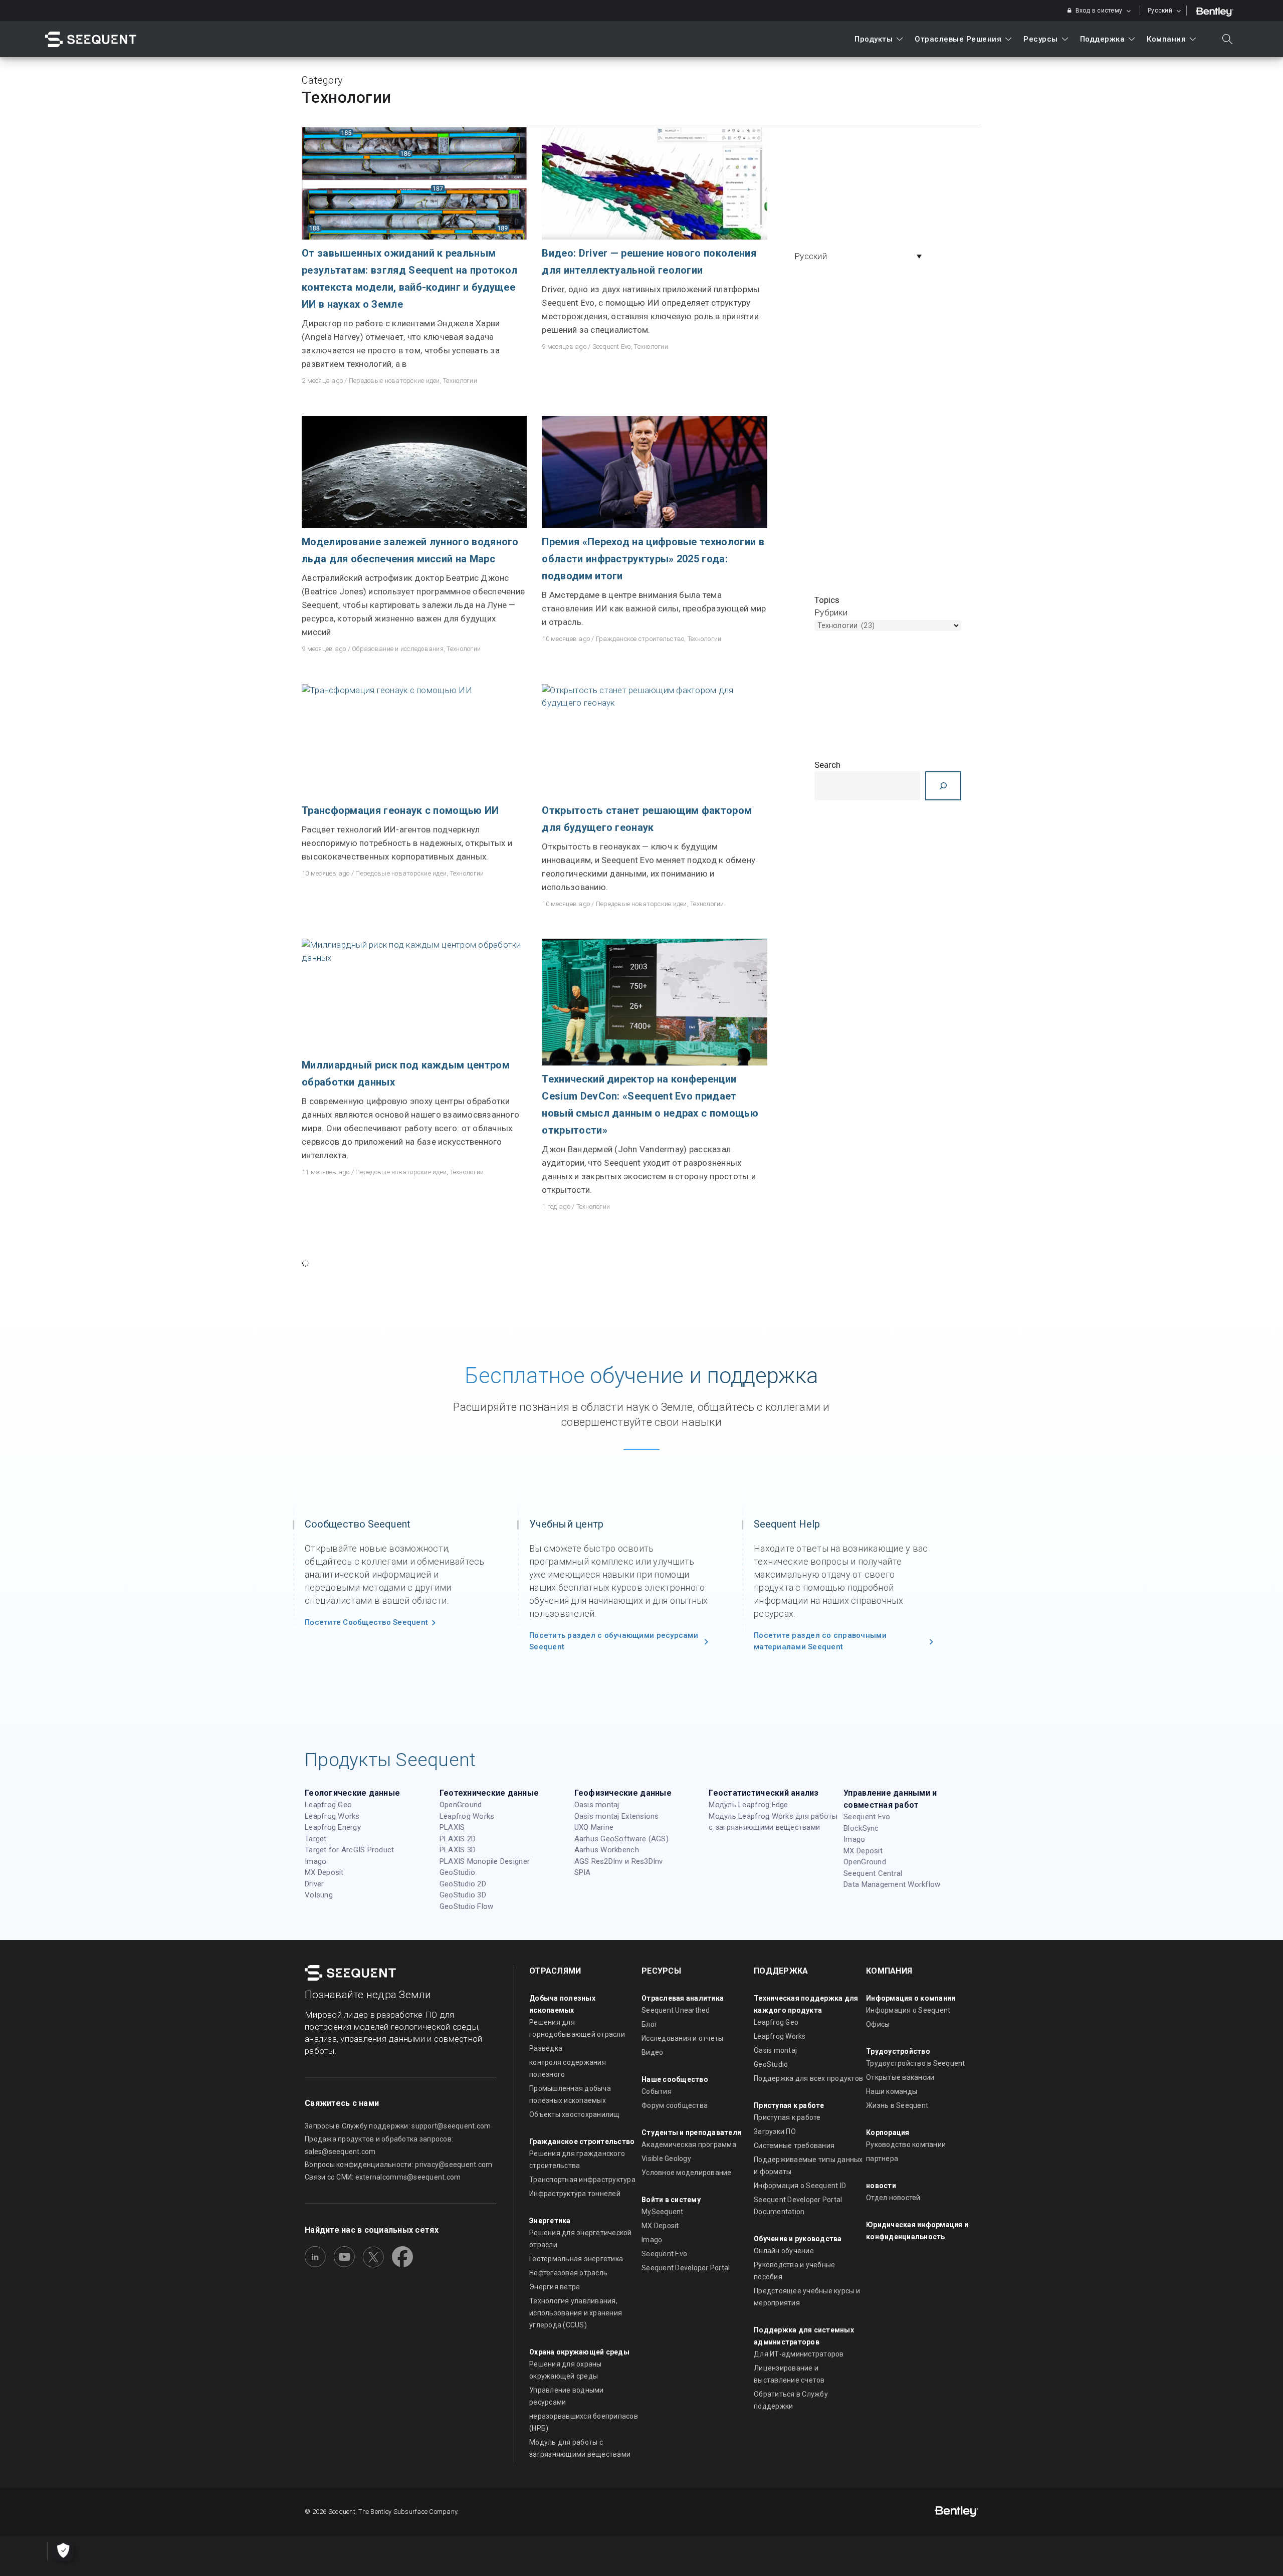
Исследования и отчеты (682, 2038)
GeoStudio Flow (467, 1906)
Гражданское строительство (640, 639)
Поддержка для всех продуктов (808, 2078)
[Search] (943, 786)
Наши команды (892, 2091)
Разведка (546, 2048)
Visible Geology (666, 2159)
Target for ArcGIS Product (350, 1850)
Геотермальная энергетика (576, 2259)
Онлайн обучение (784, 2251)
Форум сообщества (675, 2105)
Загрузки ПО (775, 2131)
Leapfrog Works (332, 1816)
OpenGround (461, 1805)
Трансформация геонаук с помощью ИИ (400, 810)
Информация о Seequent (908, 2010)
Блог (650, 2024)
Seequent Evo (612, 347)
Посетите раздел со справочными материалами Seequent (820, 1641)
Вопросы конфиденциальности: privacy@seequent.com (398, 2165)
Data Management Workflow (892, 1884)
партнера (882, 2159)
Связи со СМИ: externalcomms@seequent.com (383, 2177)
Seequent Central (873, 1873)
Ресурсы (1041, 39)
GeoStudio (457, 1872)
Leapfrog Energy (333, 1827)
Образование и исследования (398, 649)
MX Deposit (324, 1872)
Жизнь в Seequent (897, 2105)
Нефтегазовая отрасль (568, 2273)
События (657, 2091)
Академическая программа (689, 2144)
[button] (861, 256)
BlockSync (861, 1828)
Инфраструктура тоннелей (575, 2194)
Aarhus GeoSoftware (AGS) (621, 1839)
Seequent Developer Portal (686, 2268)
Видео (652, 2052)
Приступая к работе (787, 2117)
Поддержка (1103, 39)
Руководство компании (906, 2144)
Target (316, 1839)
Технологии (460, 381)
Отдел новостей (893, 2198)
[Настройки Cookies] (63, 2551)
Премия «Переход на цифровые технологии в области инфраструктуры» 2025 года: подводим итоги (653, 559)
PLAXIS (452, 1827)
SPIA (583, 1872)
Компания (1166, 39)
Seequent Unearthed (676, 2010)
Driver (314, 1884)
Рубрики (831, 612)
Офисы (878, 2024)
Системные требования (794, 2145)
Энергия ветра (555, 2287)
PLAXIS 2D (458, 1839)
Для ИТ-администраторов (799, 2354)
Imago (315, 1861)
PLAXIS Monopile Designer (485, 1861)
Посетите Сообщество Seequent (366, 1622)
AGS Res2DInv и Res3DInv (619, 1861)
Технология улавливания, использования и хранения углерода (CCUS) (576, 2313)
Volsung (319, 1895)
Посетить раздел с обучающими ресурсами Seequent (614, 1641)
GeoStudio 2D (463, 1884)
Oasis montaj (597, 1805)
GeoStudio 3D (463, 1895)
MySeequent (663, 2212)
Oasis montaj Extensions (617, 1816)
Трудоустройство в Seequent (916, 2063)
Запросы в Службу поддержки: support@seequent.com (398, 2126)
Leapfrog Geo (328, 1805)
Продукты (874, 39)
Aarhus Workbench (607, 1850)
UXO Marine (594, 1827)
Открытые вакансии (900, 2077)
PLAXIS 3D (458, 1850)
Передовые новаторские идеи (394, 381)
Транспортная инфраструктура (582, 2180)
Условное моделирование (687, 2173)
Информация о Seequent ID (800, 2186)
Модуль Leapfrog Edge (748, 1805)
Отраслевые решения (958, 39)
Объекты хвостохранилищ (575, 2114)
